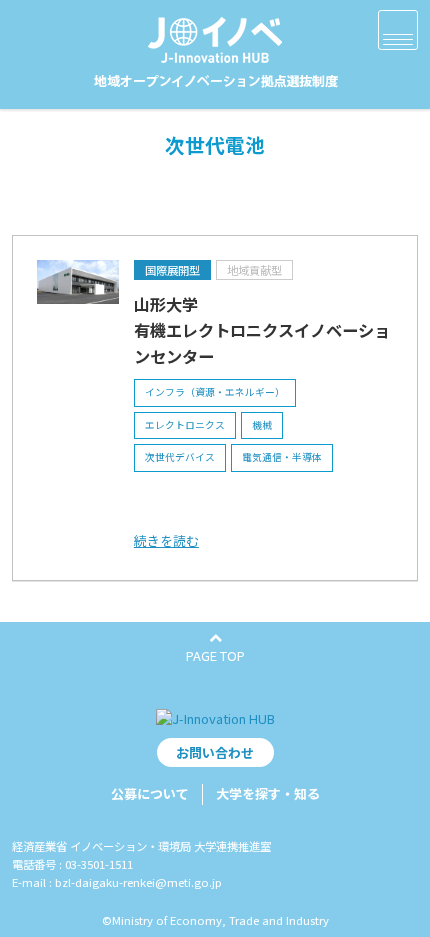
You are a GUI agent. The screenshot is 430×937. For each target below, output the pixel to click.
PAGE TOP (215, 655)
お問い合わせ (215, 752)
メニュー (398, 30)
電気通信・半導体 (282, 457)
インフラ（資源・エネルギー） (215, 392)
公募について (150, 793)
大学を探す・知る (268, 793)
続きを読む (166, 540)
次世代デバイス (180, 457)
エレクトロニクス (185, 425)
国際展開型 (172, 270)
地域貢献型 (254, 270)
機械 (262, 425)
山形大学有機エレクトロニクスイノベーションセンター (262, 330)
